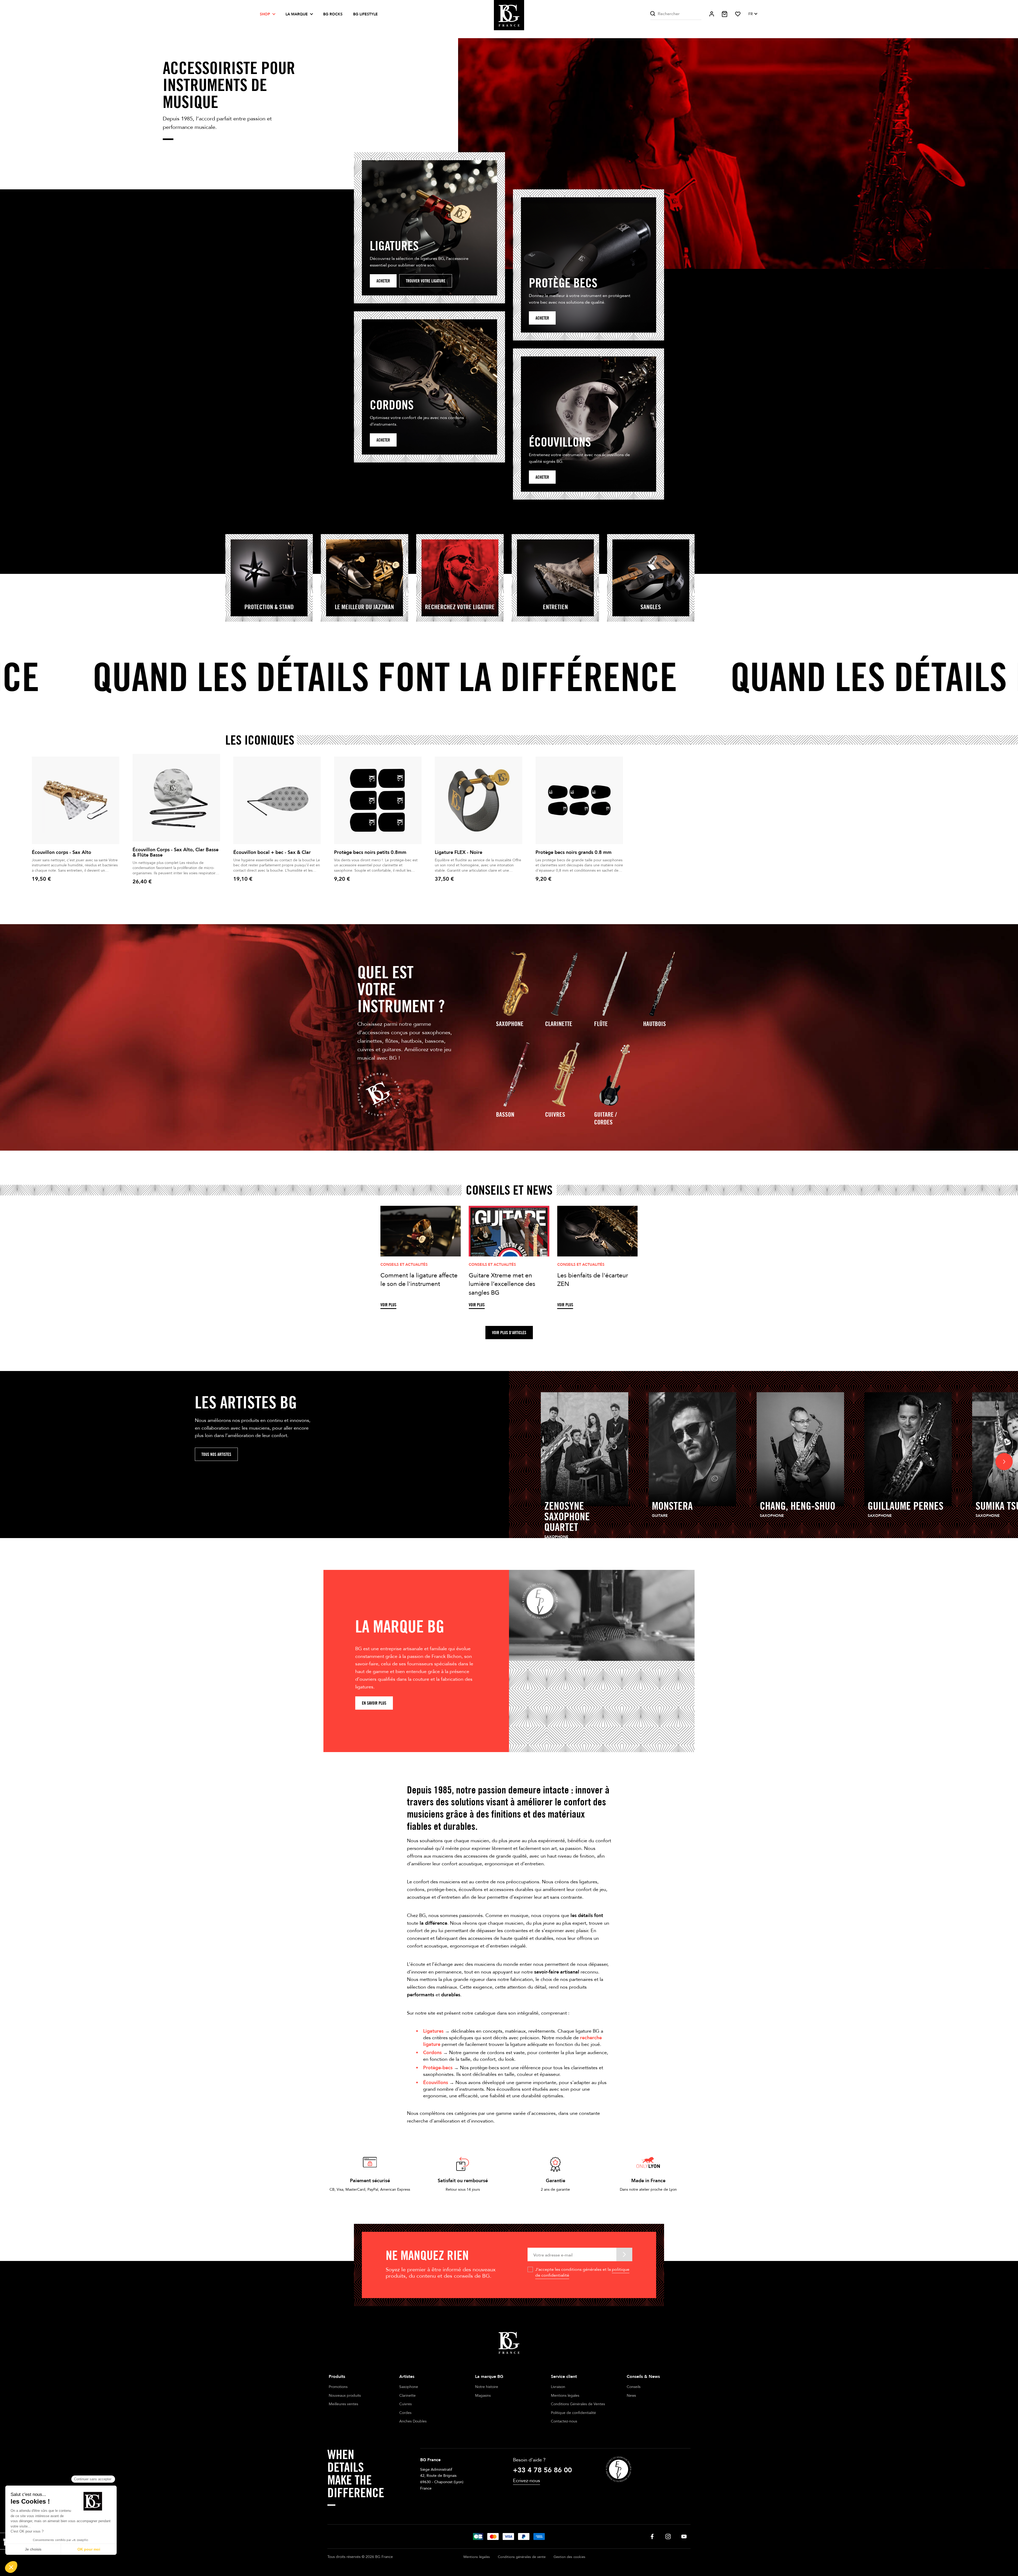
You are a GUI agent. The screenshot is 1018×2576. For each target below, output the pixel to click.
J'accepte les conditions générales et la (582, 2272)
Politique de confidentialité (573, 2413)
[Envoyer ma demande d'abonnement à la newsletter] (624, 2254)
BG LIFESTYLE (365, 14)
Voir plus (388, 1305)
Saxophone (510, 1024)
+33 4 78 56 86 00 (542, 2470)
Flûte (601, 1024)
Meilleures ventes (343, 2404)
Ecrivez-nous (526, 2481)
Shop (265, 14)
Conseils (634, 2387)
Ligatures (433, 2031)
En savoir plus (374, 1703)
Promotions (338, 2387)
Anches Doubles (413, 2421)
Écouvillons (436, 2083)
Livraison (558, 2387)
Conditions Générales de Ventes (578, 2404)
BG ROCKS (333, 14)
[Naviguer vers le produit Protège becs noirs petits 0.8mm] (378, 800)
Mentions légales (565, 2396)
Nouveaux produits (345, 2396)
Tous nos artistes (216, 1454)
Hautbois (655, 1024)
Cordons (432, 2053)
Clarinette (559, 1024)
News (631, 2396)
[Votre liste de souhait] (738, 14)
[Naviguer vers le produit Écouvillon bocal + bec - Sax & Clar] (277, 800)
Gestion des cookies (569, 2557)
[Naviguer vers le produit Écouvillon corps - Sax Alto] (76, 800)
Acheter (383, 281)
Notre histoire (487, 2387)
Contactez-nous (564, 2421)
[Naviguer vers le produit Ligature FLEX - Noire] (479, 800)
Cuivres (555, 1114)
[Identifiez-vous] (712, 14)
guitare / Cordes (605, 1118)
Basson (505, 1114)
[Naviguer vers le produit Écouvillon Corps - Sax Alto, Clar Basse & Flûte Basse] (176, 798)
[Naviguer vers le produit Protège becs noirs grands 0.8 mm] (579, 800)
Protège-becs (438, 2068)
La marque (297, 14)
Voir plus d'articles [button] (509, 1333)
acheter (542, 318)
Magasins (483, 2396)
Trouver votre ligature (426, 281)
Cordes (405, 2413)
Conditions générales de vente (522, 2557)
